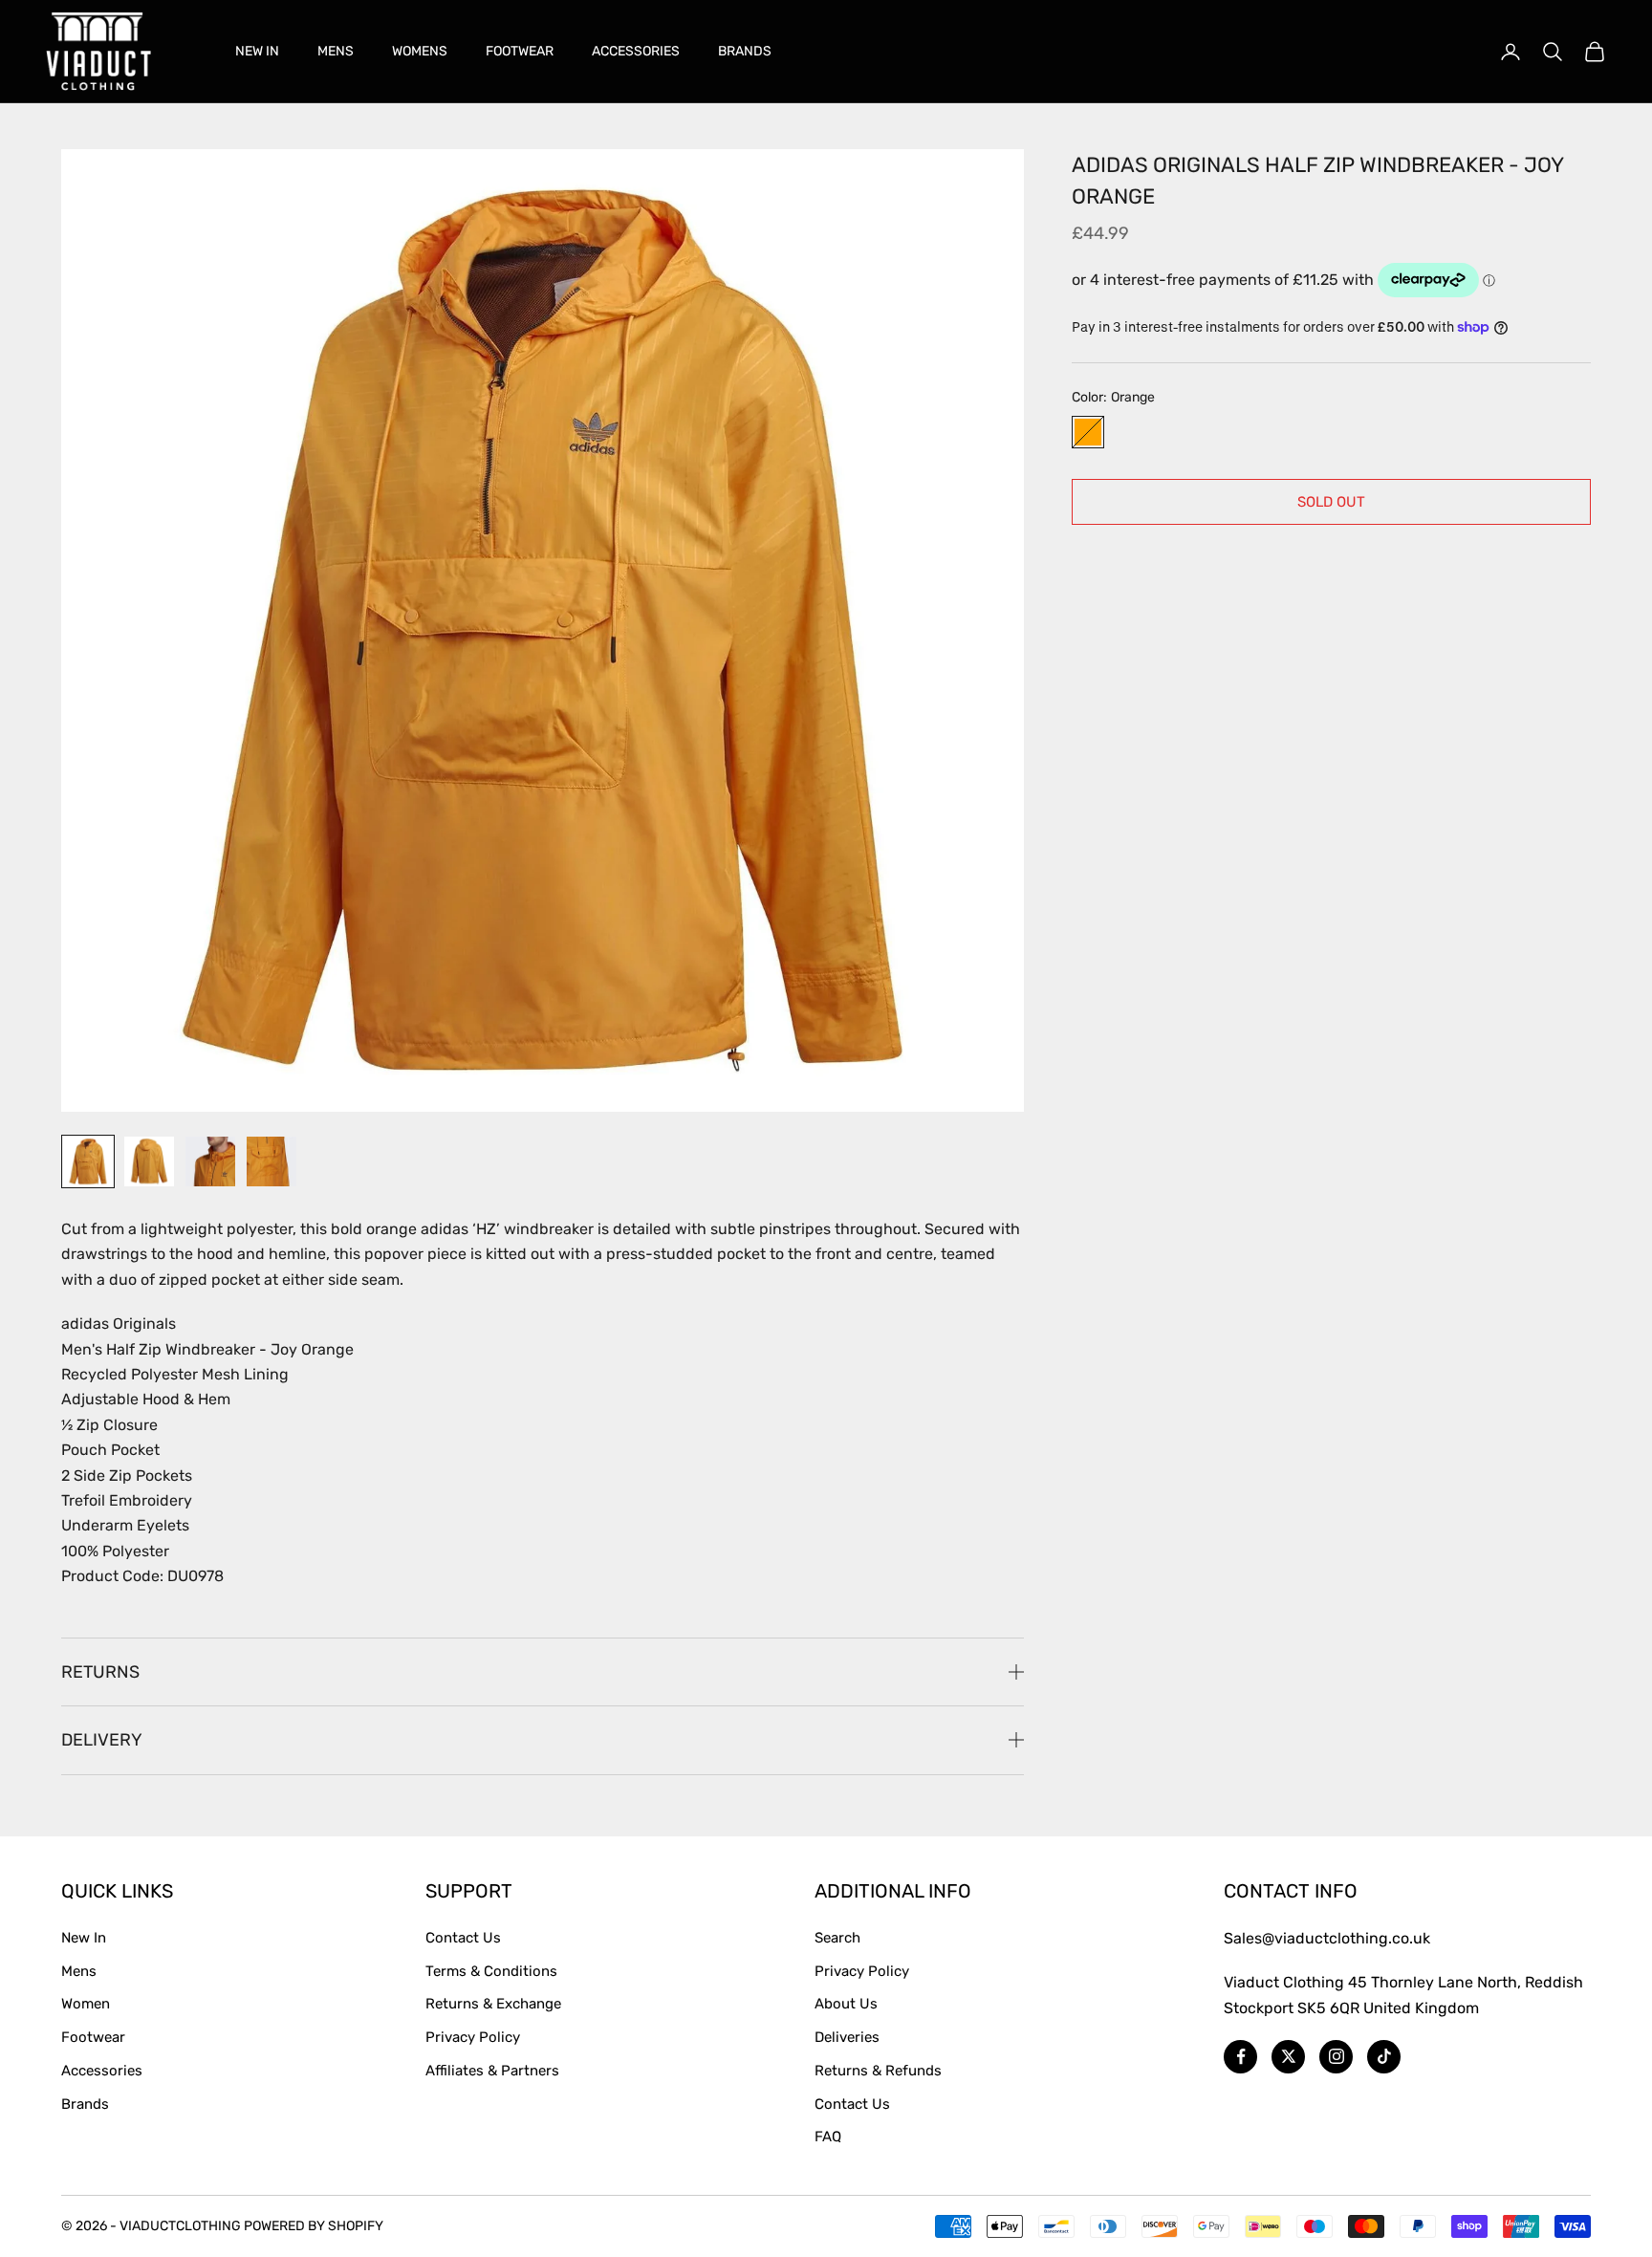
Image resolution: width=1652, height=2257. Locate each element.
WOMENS (420, 51)
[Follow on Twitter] (1288, 2057)
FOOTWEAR (520, 51)
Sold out (1331, 501)
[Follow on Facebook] (1240, 2057)
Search (837, 1938)
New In (84, 1938)
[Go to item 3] (210, 1161)
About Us (846, 2004)
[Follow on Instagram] (1336, 2057)
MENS (336, 51)
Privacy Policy (473, 2037)
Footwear (93, 2037)
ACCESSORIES (636, 51)
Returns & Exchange (493, 2004)
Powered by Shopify (314, 2226)
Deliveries (847, 2037)
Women (86, 2004)
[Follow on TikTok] (1384, 2057)
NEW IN (257, 51)
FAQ (828, 2137)
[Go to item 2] (149, 1161)
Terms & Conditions (491, 1971)
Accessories (102, 2071)
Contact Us (463, 1938)
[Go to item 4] (272, 1161)
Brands (85, 2104)
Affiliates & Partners (492, 2071)
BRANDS (745, 51)
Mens (79, 1971)
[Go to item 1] (88, 1161)
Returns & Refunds (878, 2071)
